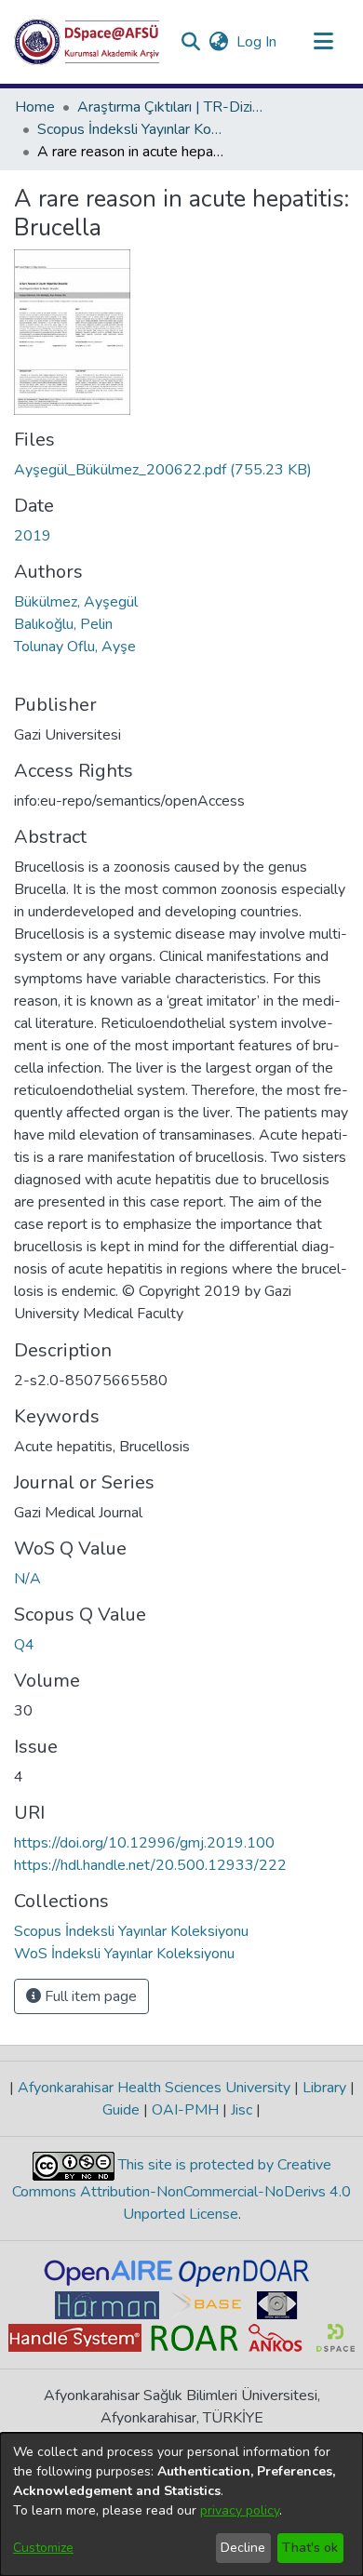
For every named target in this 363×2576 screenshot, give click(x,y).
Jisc (242, 2110)
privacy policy (240, 2510)
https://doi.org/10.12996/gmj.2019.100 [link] (144, 1843)
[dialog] (181, 2504)
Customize (43, 2548)
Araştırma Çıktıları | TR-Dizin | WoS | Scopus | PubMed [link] (170, 107)
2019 (33, 536)
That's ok (310, 2548)
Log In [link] (257, 42)
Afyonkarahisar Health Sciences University (154, 2088)
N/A (27, 1579)
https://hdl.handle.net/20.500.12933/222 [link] (150, 1865)
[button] (87, 42)
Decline (243, 2548)
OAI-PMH (185, 2110)
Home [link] (35, 107)
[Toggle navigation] (323, 42)
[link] (163, 470)
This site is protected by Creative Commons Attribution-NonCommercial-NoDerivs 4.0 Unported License (181, 2189)
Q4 (24, 1645)
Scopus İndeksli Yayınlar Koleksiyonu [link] (130, 129)
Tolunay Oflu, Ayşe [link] (75, 647)
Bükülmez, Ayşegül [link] (76, 602)
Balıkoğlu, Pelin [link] (63, 624)
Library (324, 2088)
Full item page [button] (89, 1996)
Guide (123, 2110)
